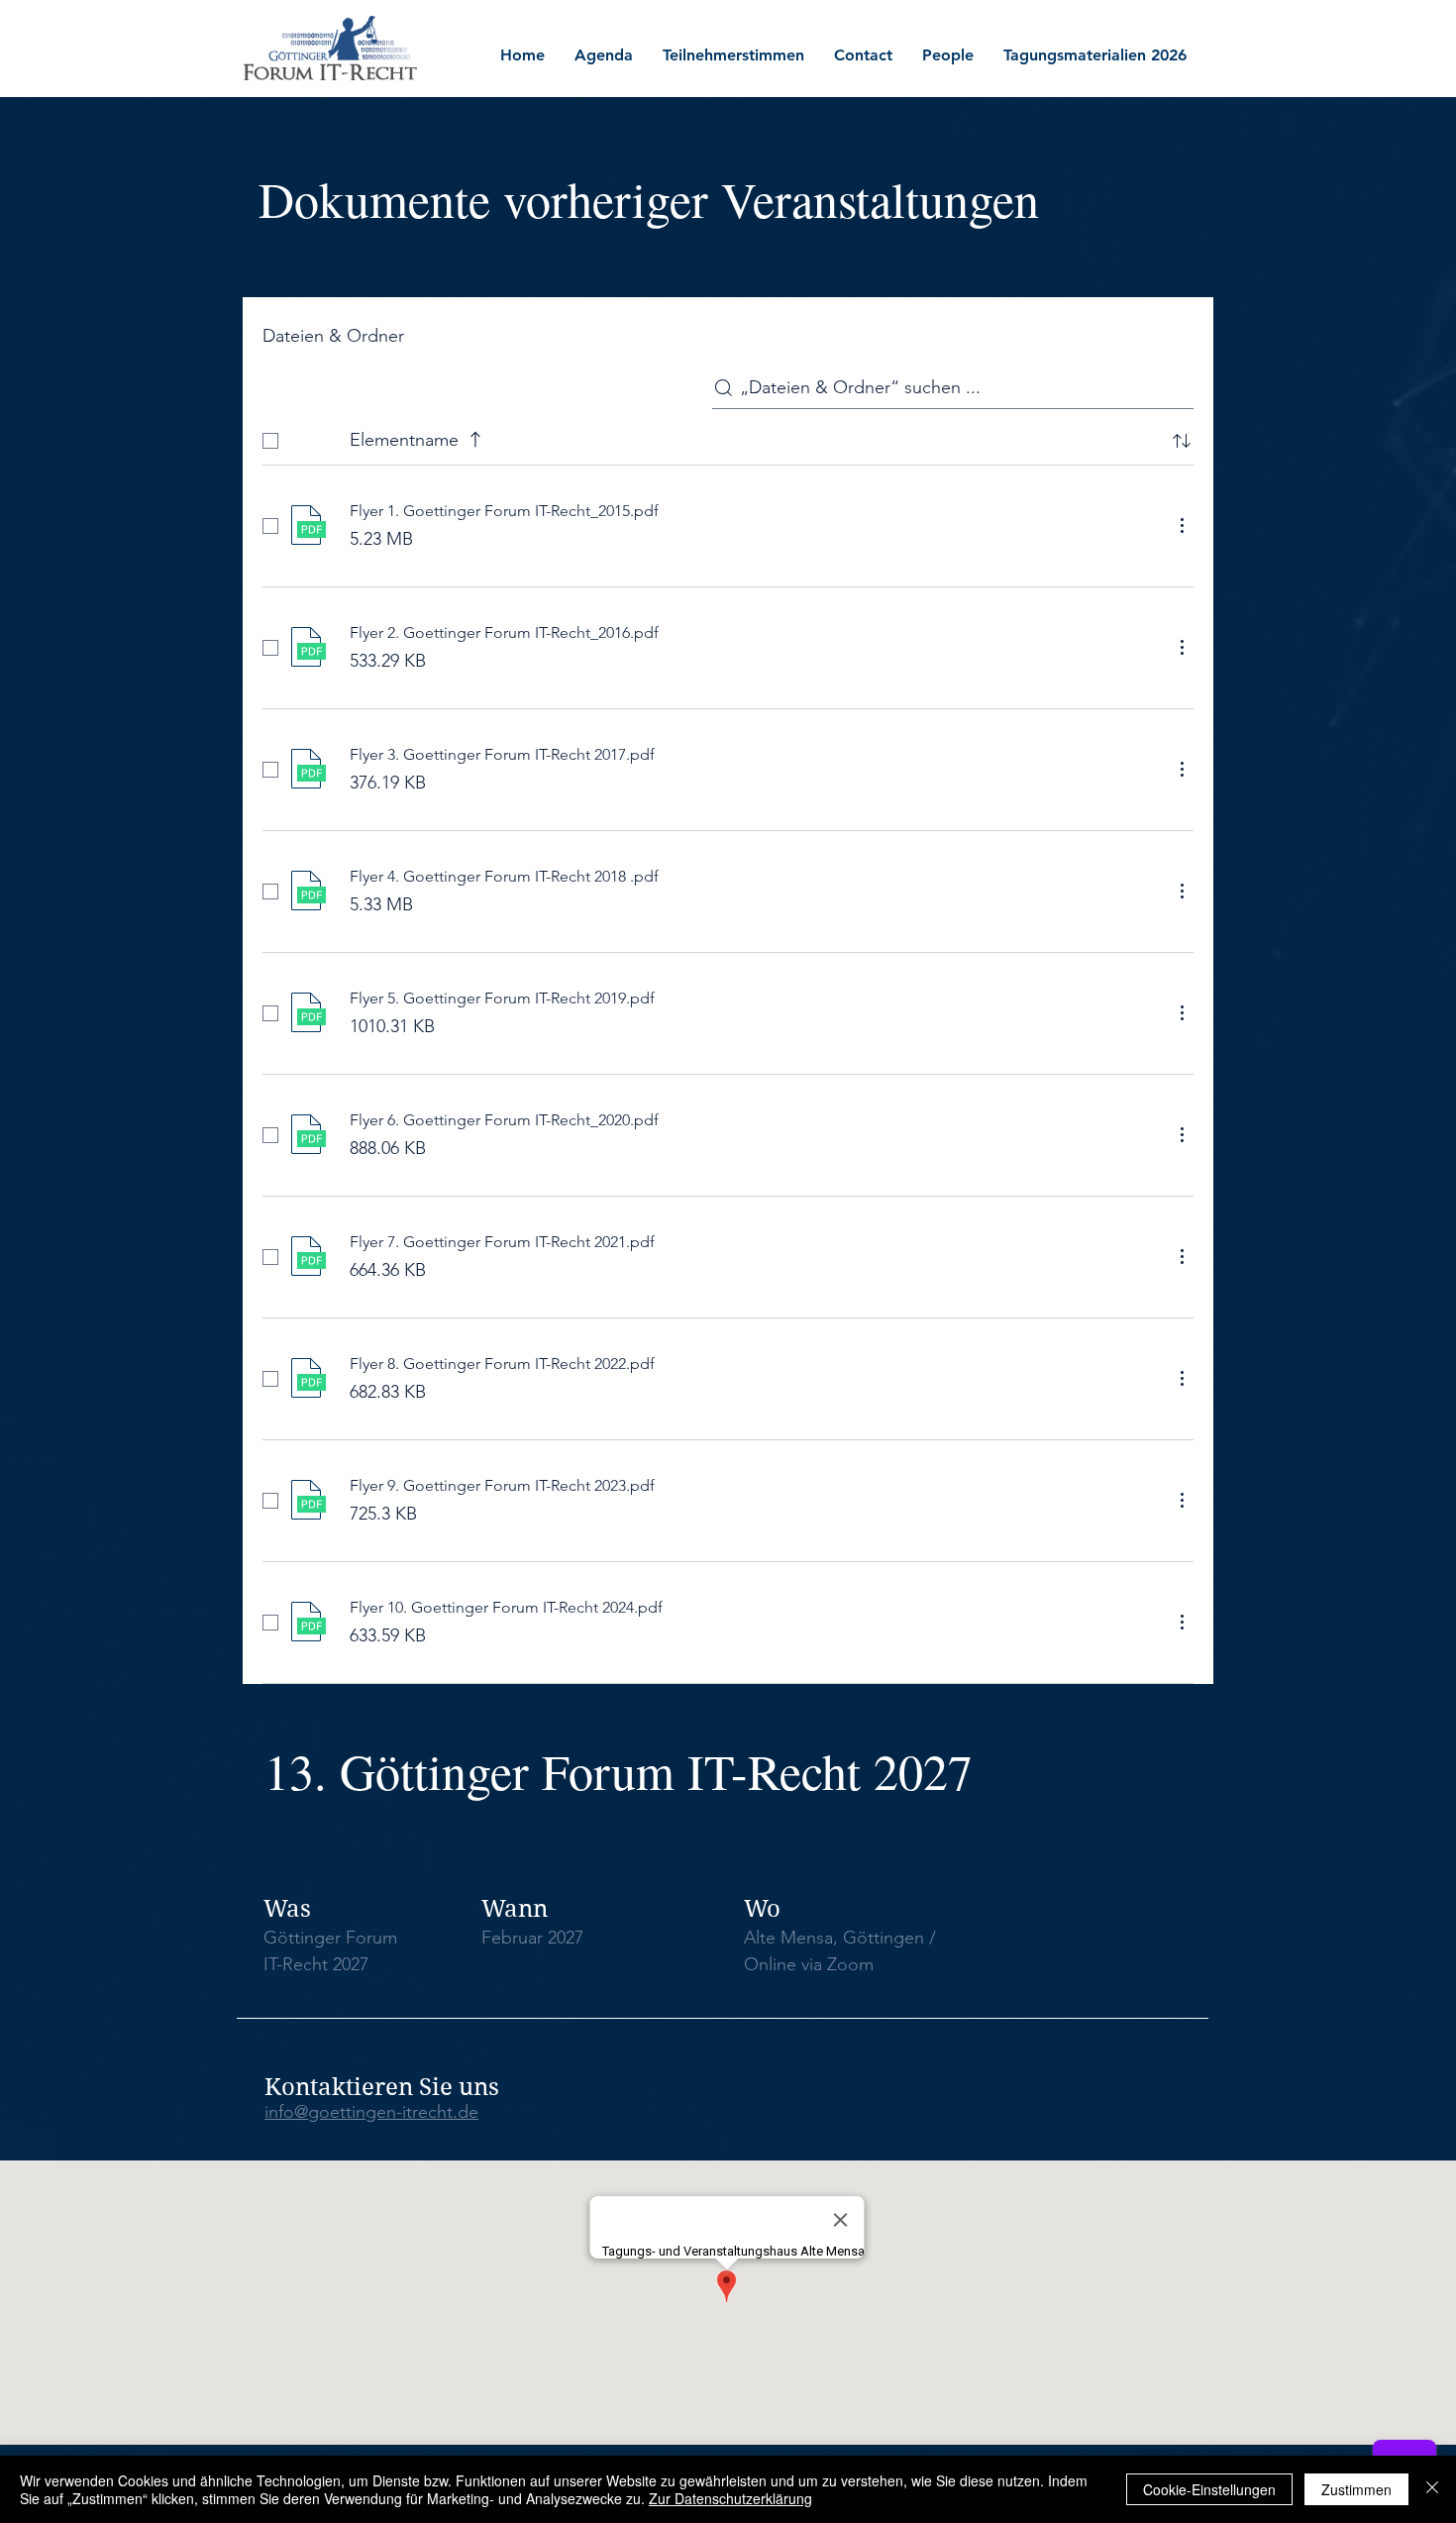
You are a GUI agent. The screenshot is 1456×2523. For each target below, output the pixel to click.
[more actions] (1182, 525)
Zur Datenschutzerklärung (730, 2498)
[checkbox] (270, 441)
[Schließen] (1432, 2489)
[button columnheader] (1182, 441)
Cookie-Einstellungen (1209, 2489)
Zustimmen (1356, 2489)
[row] (728, 436)
